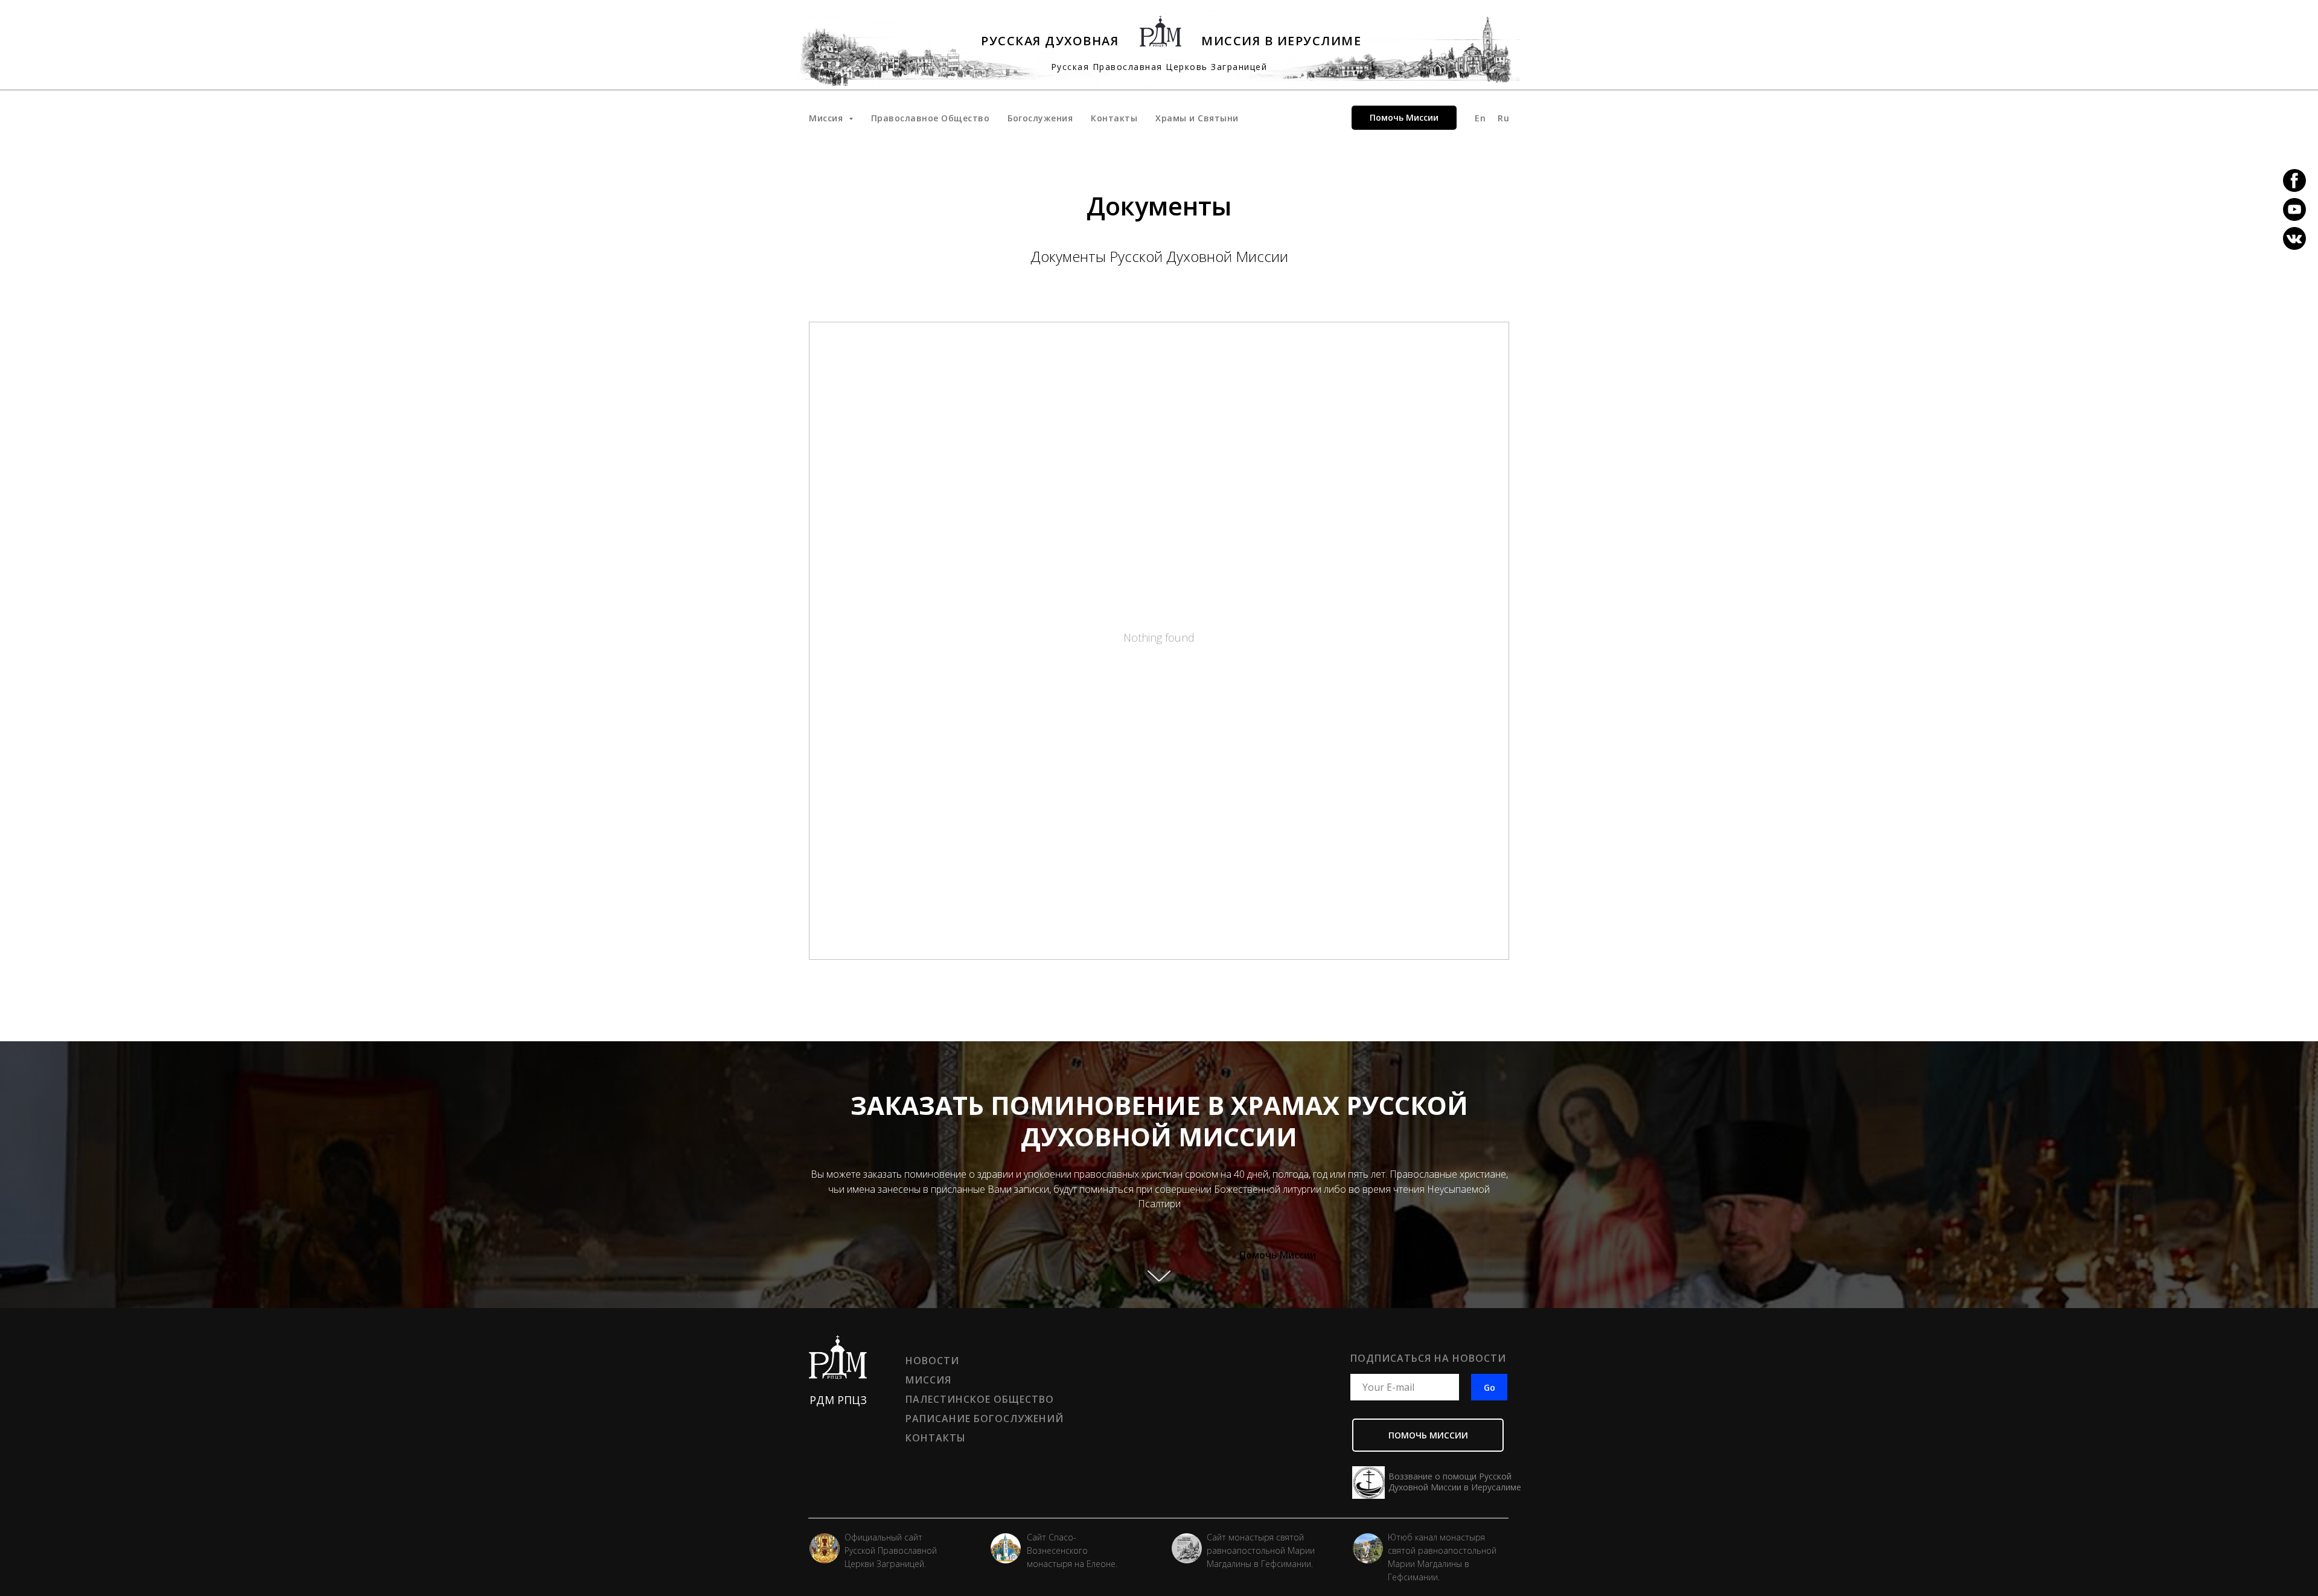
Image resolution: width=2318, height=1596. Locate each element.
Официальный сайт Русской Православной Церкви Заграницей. (891, 1550)
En (1480, 118)
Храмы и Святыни (1197, 118)
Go (1489, 1387)
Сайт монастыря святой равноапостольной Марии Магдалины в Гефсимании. (1261, 1550)
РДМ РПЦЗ (838, 1400)
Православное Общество (931, 118)
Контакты (1114, 118)
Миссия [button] (827, 118)
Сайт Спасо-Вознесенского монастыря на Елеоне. (1072, 1550)
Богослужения (1040, 118)
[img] (1187, 1548)
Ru (1503, 118)
